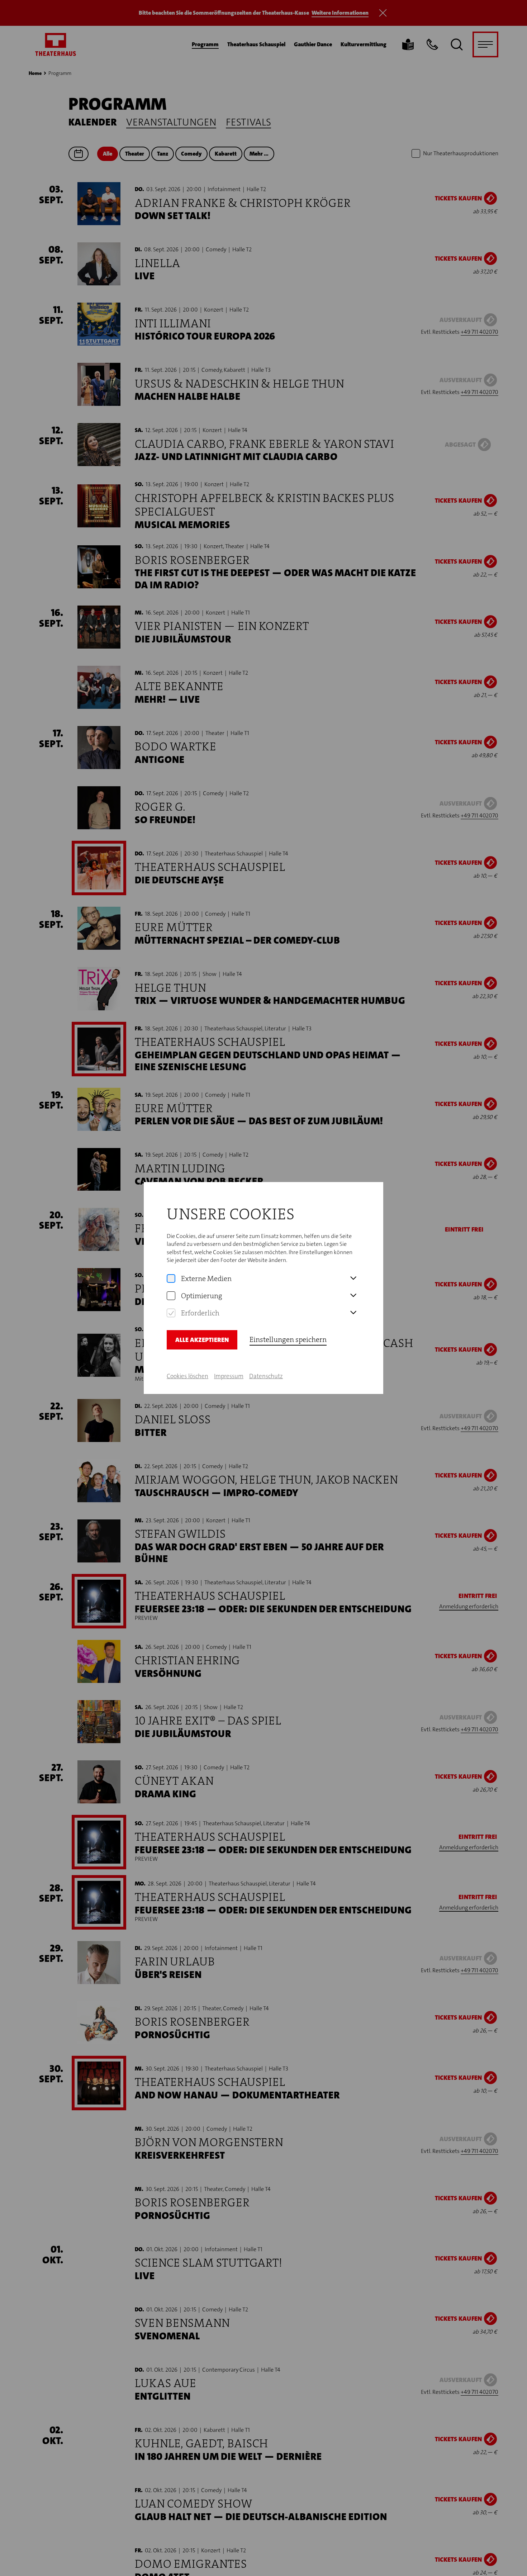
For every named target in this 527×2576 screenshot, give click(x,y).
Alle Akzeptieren (202, 1340)
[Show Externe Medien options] (353, 1278)
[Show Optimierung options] (353, 1296)
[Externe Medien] (171, 1278)
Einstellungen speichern (288, 1339)
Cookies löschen (187, 1376)
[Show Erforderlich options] (353, 1313)
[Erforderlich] (171, 1313)
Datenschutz (266, 1376)
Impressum (229, 1376)
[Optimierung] (171, 1296)
